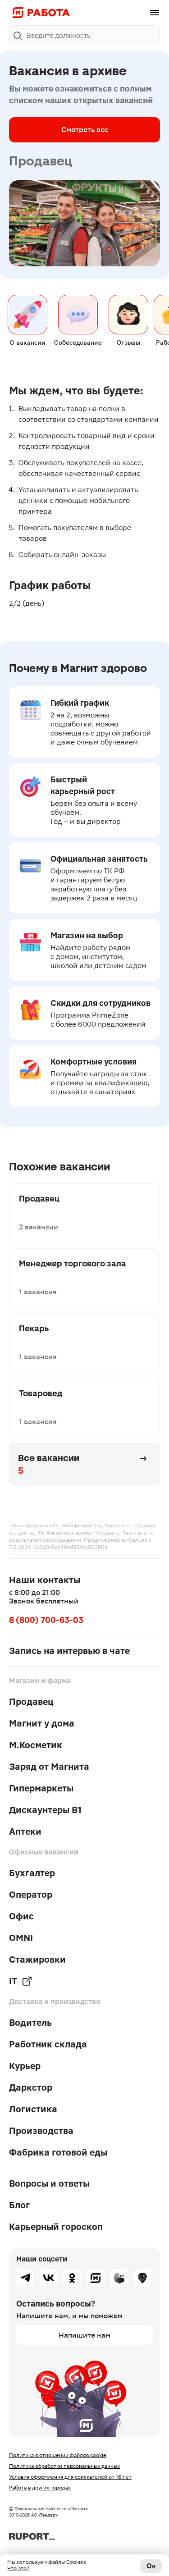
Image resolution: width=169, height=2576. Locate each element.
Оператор (31, 1895)
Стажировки (37, 1959)
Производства (41, 2131)
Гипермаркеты (41, 1788)
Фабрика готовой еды (58, 2152)
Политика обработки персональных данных (64, 2466)
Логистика (33, 2109)
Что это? (18, 2568)
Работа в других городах (40, 2488)
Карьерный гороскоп (56, 2227)
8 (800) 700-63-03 (46, 1620)
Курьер (25, 2066)
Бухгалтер (32, 1873)
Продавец (31, 1702)
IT (13, 1981)
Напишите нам (84, 2335)
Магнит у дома (42, 1723)
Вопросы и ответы (49, 2183)
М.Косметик (36, 1745)
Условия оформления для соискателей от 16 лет (70, 2477)
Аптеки (25, 1832)
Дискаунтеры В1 (45, 1810)
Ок (151, 2566)
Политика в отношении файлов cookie (58, 2455)
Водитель (30, 2023)
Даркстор (31, 2087)
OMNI (21, 1938)
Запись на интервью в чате (69, 1651)
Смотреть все (85, 130)
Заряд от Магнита (49, 1767)
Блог (19, 2205)
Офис (21, 1916)
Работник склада (48, 2044)
